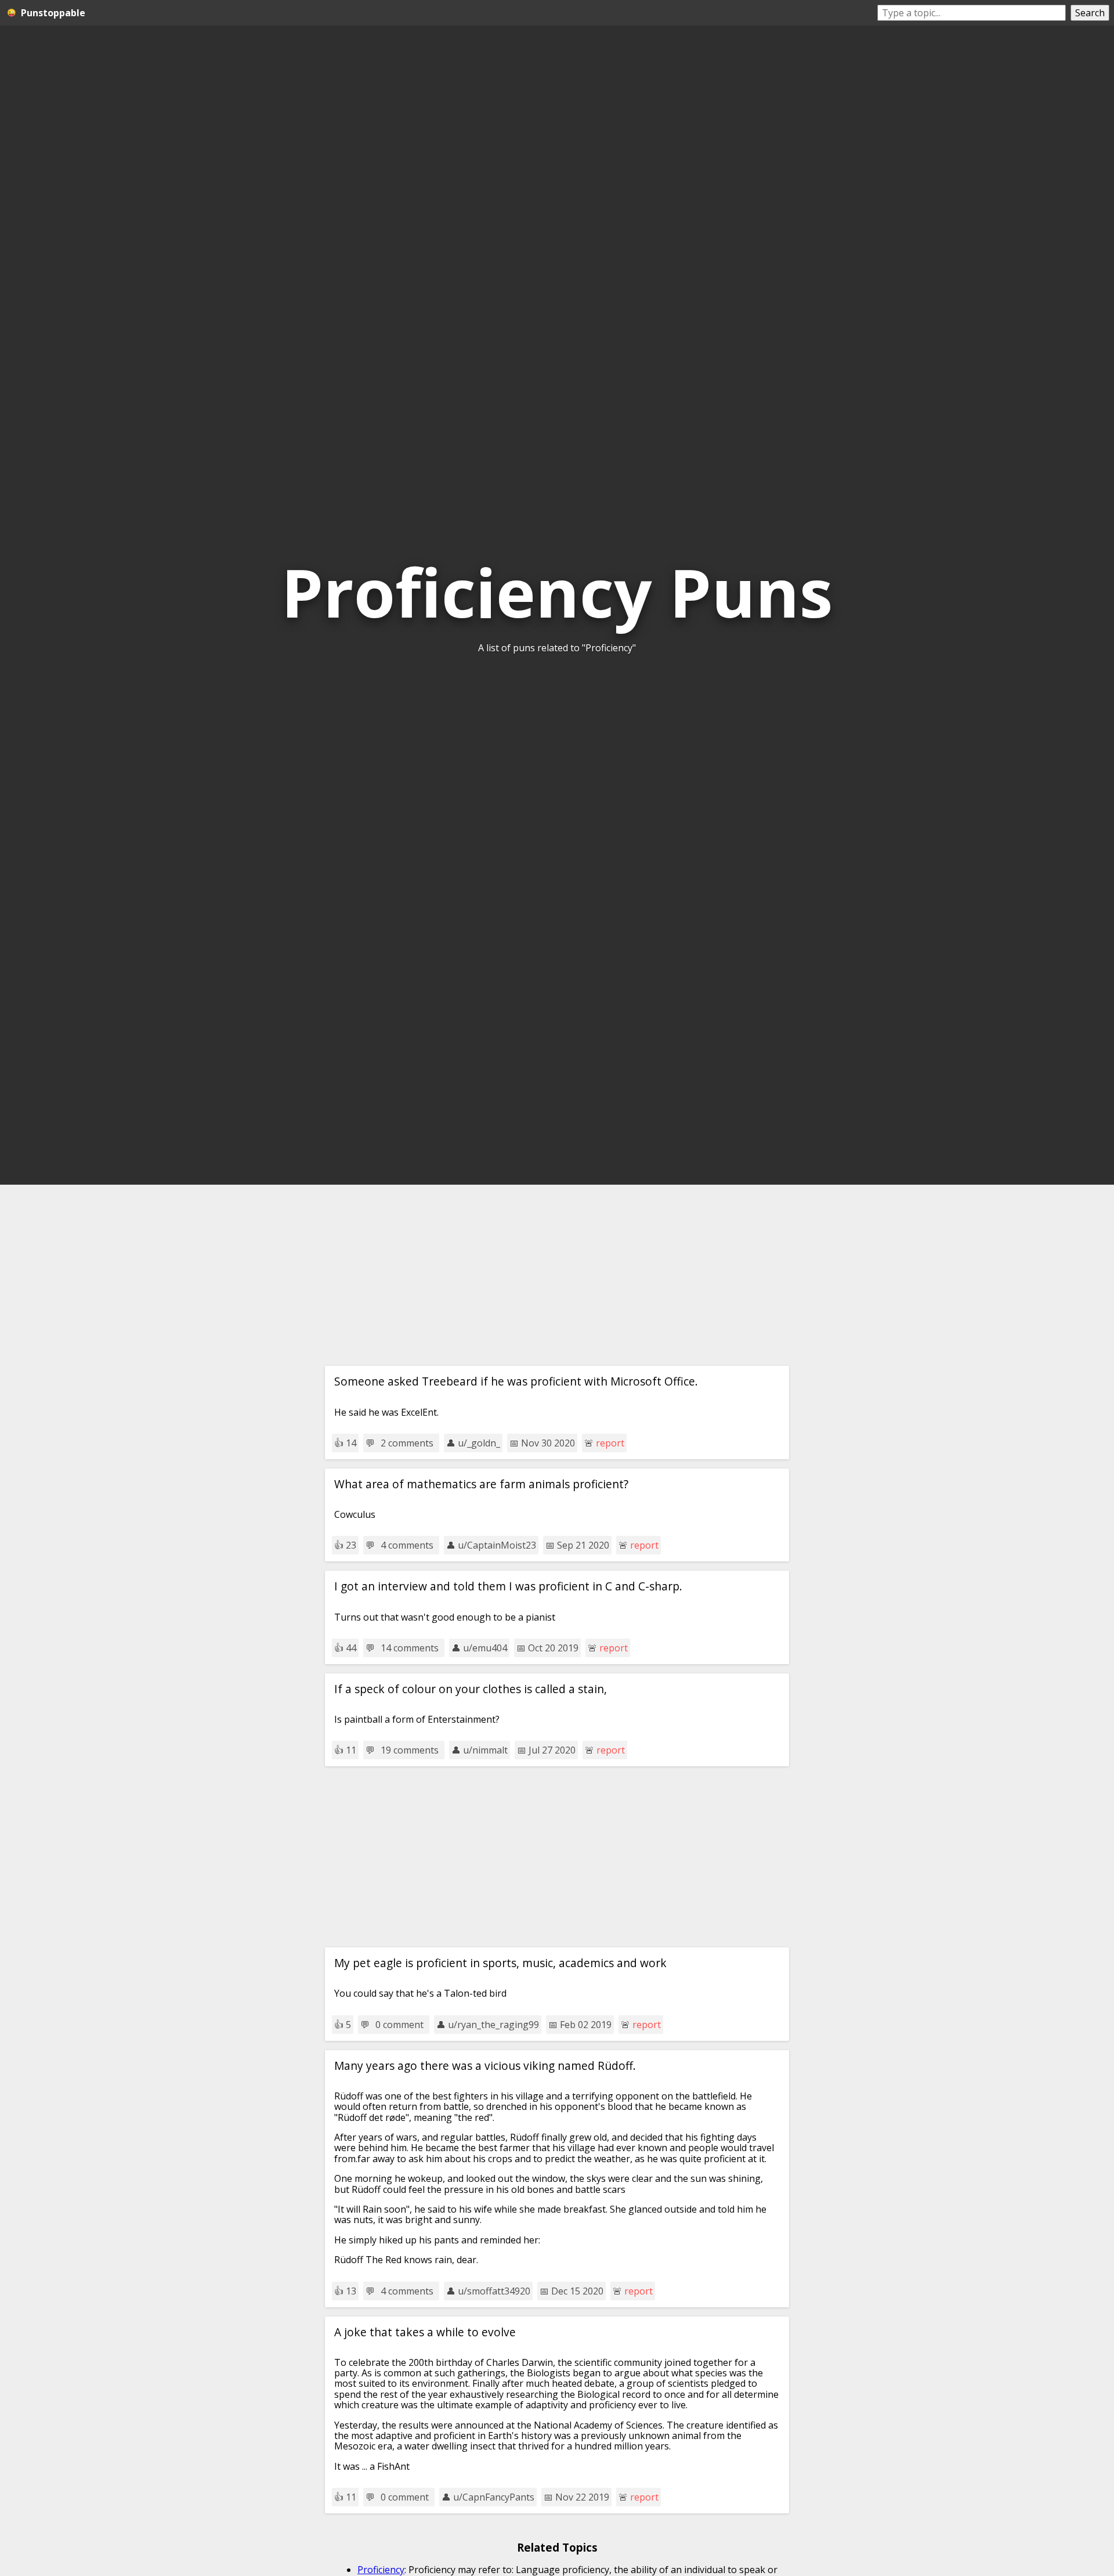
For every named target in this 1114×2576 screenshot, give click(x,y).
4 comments (407, 1545)
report (610, 1443)
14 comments (410, 1648)
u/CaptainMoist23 (497, 1545)
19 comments (410, 1750)
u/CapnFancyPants (494, 2497)
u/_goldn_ (479, 1443)
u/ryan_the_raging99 (493, 2025)
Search (1090, 13)
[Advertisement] (557, 1275)
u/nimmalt (485, 1750)
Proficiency (381, 2570)
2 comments (407, 1443)
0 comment (399, 2025)
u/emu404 (485, 1648)
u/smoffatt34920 (494, 2291)
